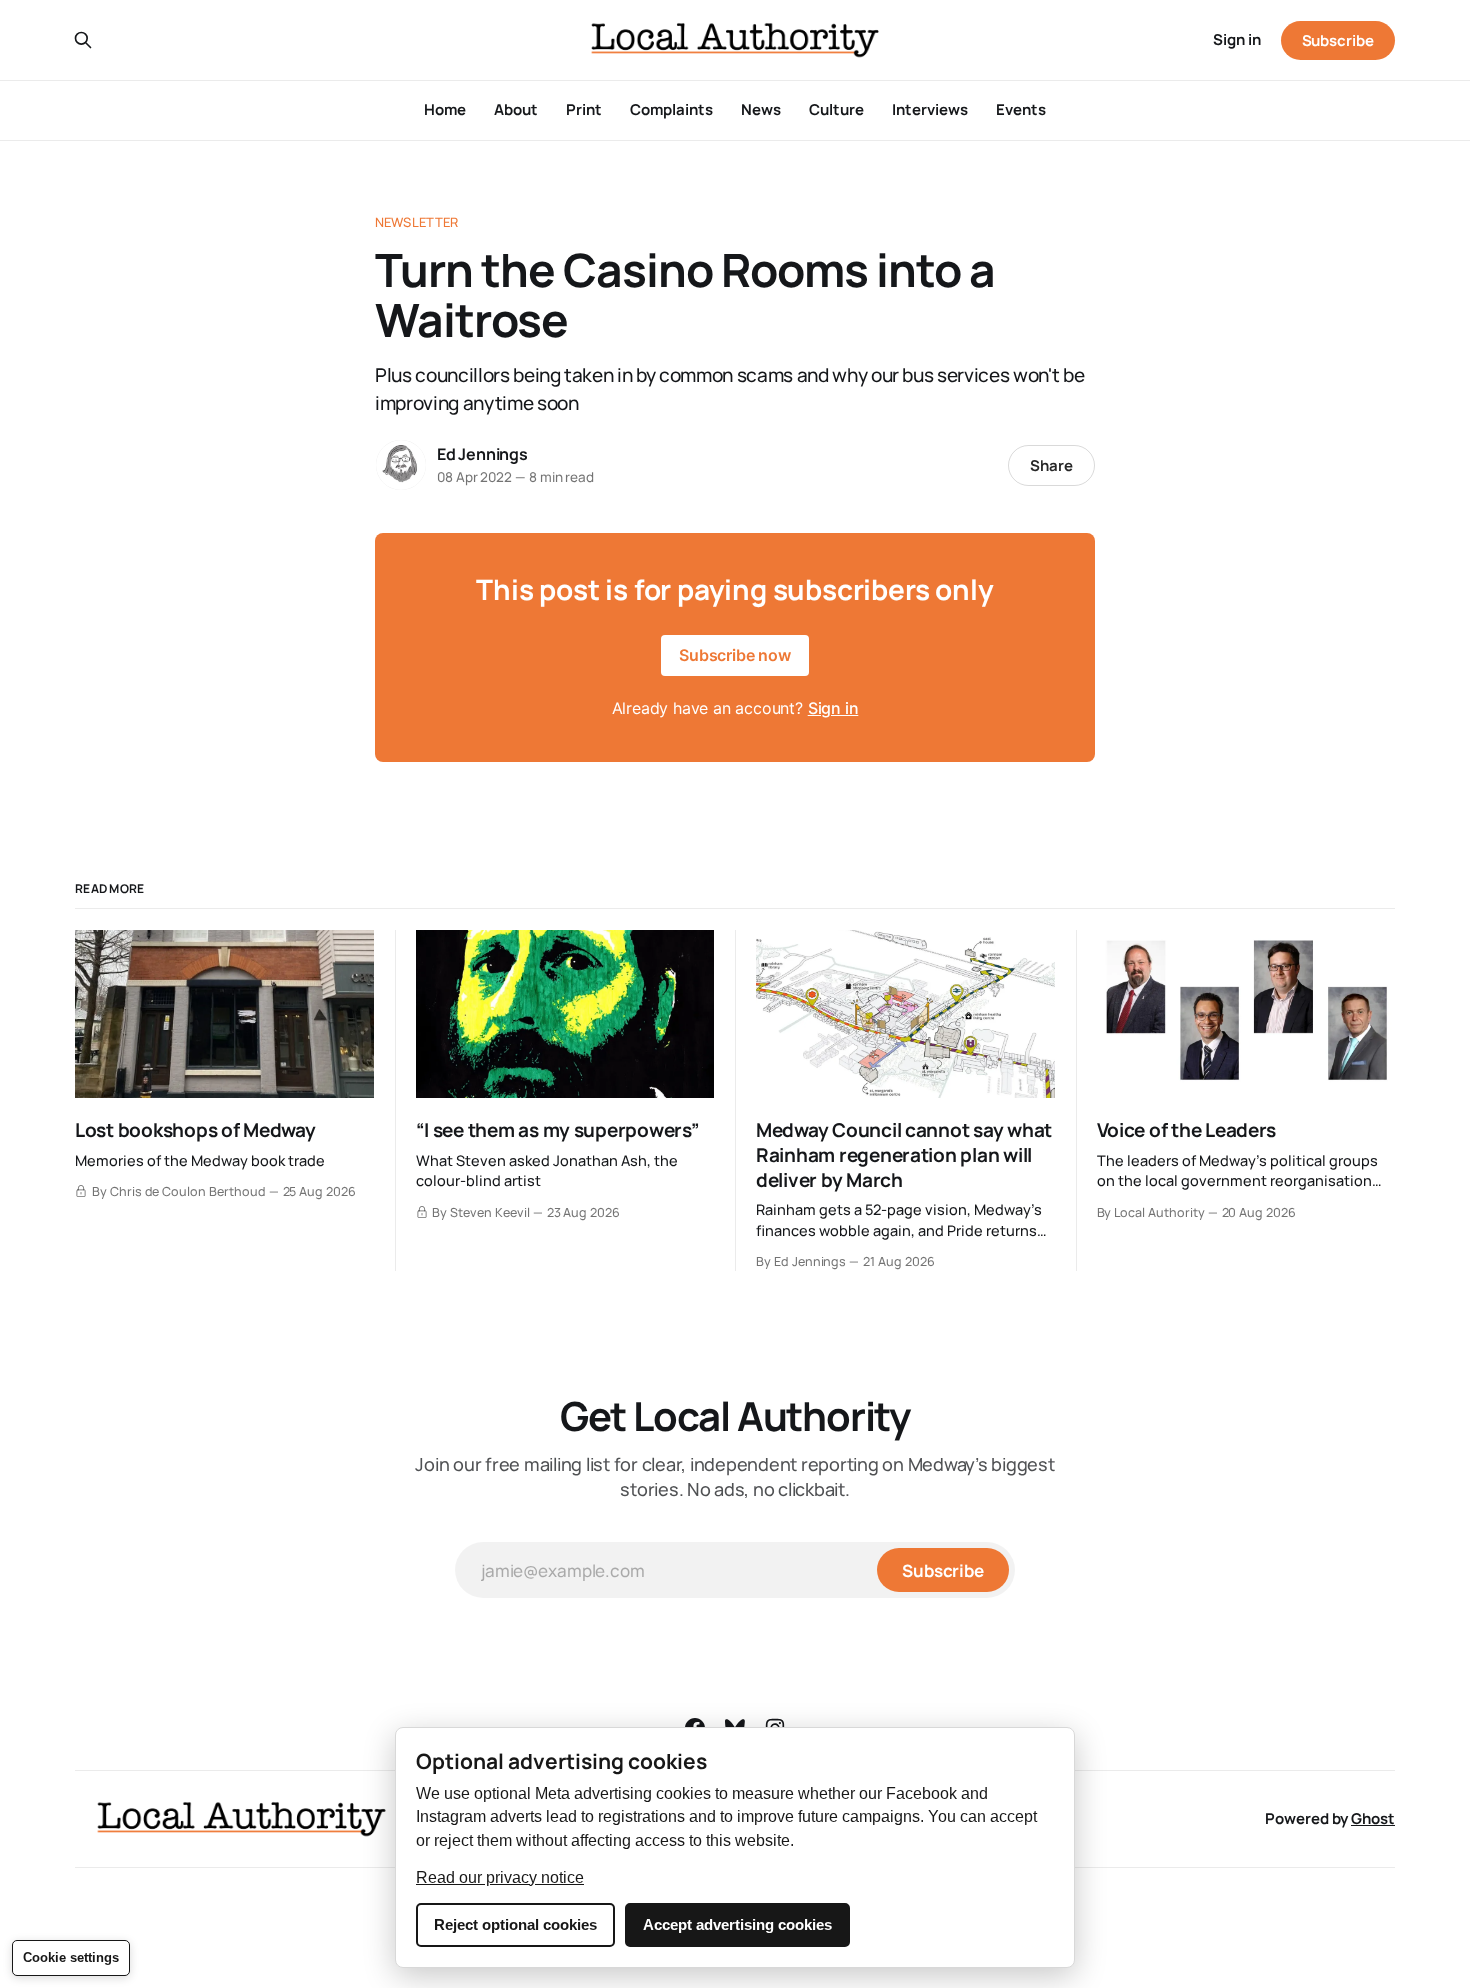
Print (584, 109)
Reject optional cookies (515, 1924)
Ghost (1373, 1818)
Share (1051, 465)
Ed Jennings (482, 454)
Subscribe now (735, 655)
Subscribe (1338, 40)
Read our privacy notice (500, 1877)
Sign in (1237, 39)
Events (1021, 109)
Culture (836, 109)
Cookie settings (71, 1957)
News (761, 109)
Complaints (671, 109)
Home (445, 109)
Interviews (930, 109)
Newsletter (416, 222)
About (516, 109)
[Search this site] (83, 40)
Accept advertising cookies (737, 1924)
